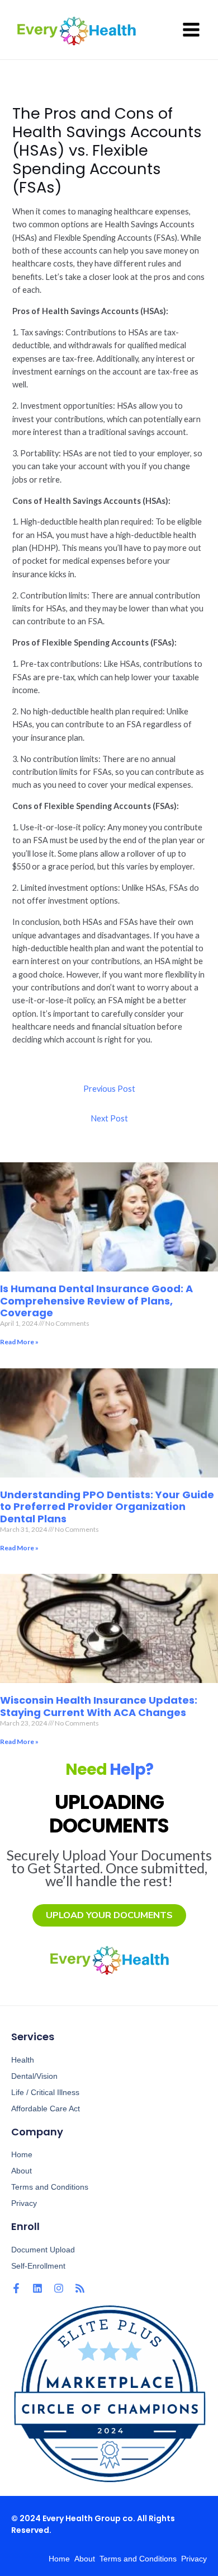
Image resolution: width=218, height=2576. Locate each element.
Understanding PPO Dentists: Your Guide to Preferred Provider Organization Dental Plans (107, 1507)
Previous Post (109, 1089)
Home (22, 2154)
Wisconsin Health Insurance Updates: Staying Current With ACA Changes (99, 1706)
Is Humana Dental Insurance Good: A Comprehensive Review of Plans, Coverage (96, 1301)
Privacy (24, 2203)
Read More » (19, 1342)
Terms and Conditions (50, 2187)
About (22, 2171)
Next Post (109, 1118)
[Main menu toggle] (191, 30)
